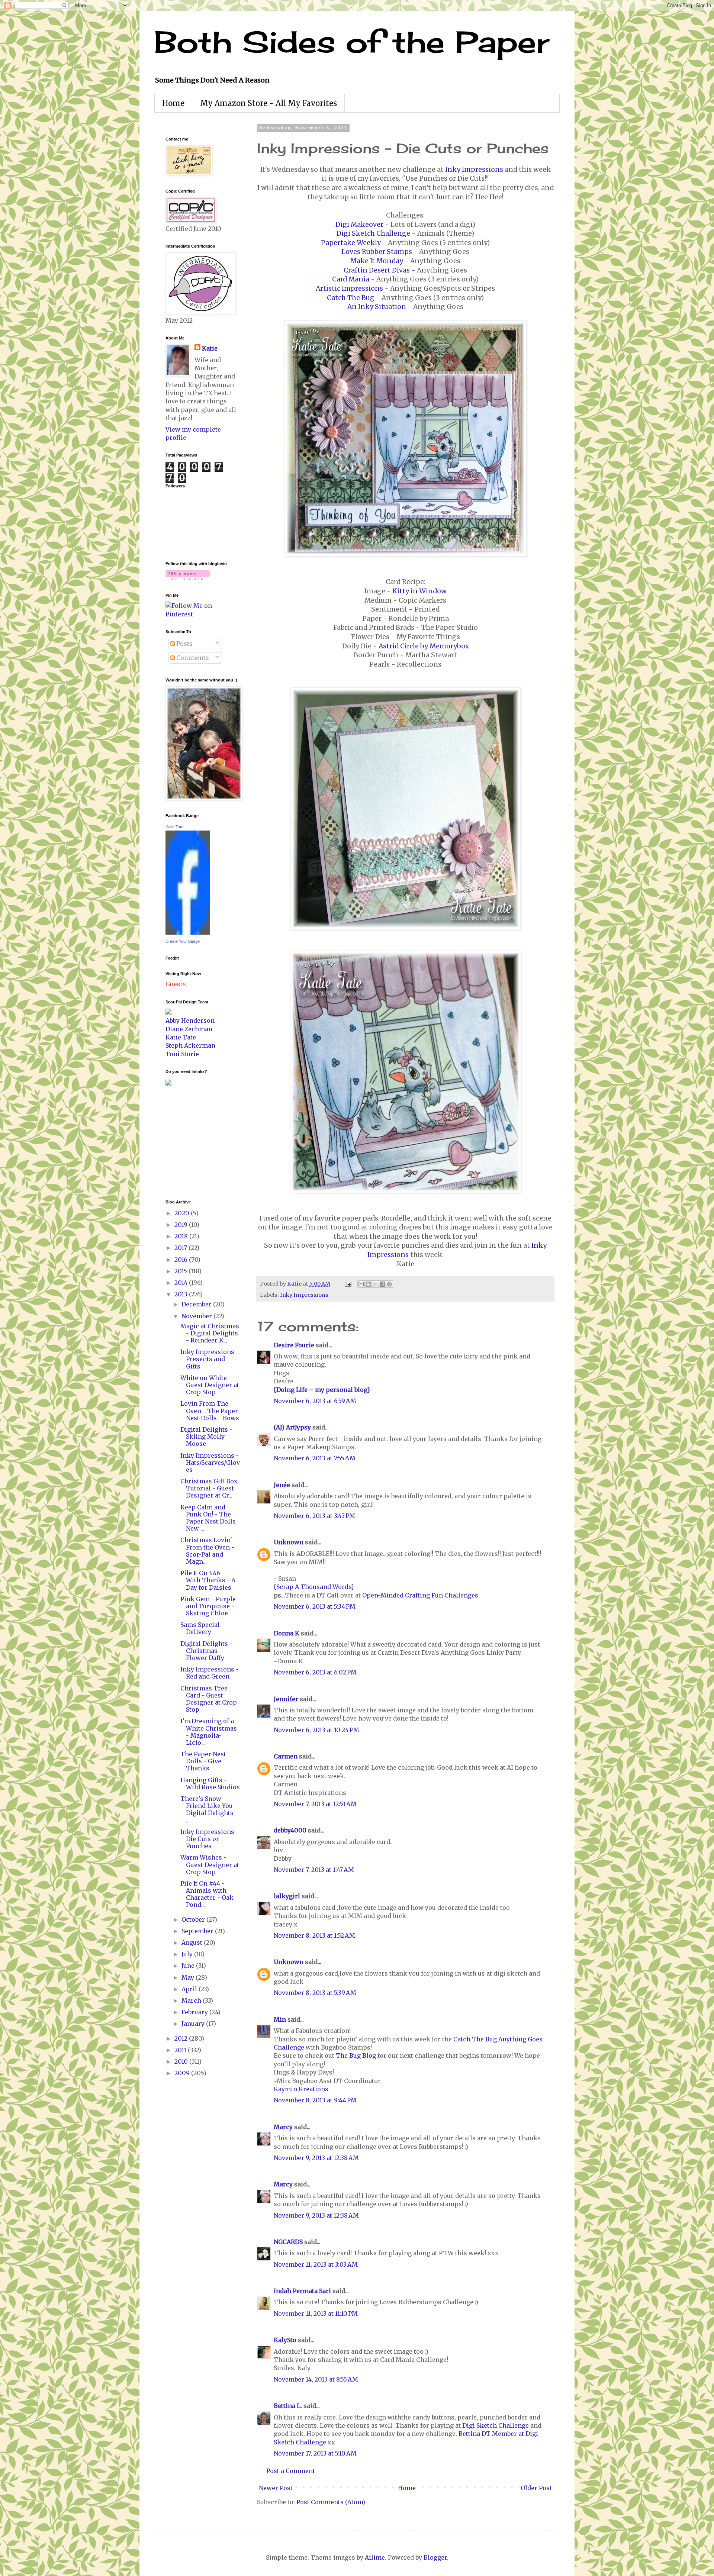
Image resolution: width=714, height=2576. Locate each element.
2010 (182, 2061)
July (188, 1954)
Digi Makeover (359, 225)
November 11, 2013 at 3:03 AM (316, 2264)
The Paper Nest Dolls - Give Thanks (203, 1761)
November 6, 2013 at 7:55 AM (315, 1458)
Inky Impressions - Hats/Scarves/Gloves (210, 1463)
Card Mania (351, 279)
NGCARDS (288, 2242)
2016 (182, 1260)
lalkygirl (287, 1896)
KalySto (285, 2340)
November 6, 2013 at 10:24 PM (316, 1730)
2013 (182, 1294)
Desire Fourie (294, 1345)
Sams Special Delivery (200, 1628)
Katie (210, 348)
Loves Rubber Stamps (377, 252)
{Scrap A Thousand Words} (314, 1587)
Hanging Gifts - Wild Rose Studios (210, 1784)
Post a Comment (291, 2471)
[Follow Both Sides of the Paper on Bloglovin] (188, 578)
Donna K (287, 1633)
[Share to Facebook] (382, 1284)
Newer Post (276, 2488)
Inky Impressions (474, 170)
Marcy (283, 2127)
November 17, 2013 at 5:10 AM (315, 2453)
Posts (184, 644)
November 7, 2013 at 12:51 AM (315, 1804)
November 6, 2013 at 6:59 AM (315, 1401)
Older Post (536, 2488)
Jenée (282, 1485)
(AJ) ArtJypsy (293, 1427)
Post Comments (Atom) (331, 2502)
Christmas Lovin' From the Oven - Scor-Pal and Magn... (207, 1551)
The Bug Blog (357, 2056)
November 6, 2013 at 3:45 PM (314, 1516)
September (198, 1931)
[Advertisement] (188, 1142)
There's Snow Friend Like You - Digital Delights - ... (209, 1809)
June (189, 1966)
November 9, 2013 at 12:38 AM (316, 2158)
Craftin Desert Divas (377, 270)
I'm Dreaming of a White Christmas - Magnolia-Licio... (209, 1732)
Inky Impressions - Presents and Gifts (210, 1359)
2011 (181, 2050)
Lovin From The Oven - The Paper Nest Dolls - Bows (210, 1410)
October (194, 1919)
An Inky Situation (377, 307)
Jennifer (286, 1699)
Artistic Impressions (349, 288)
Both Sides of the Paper (352, 42)
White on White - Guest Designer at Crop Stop (210, 1385)
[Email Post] (347, 1284)
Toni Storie (182, 1054)
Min (280, 2019)
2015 (181, 1271)
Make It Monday (377, 261)
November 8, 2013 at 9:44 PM (315, 2100)
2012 (182, 2038)
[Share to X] (375, 1284)
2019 (182, 1225)
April (190, 1989)
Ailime (375, 2557)
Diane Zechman (189, 1029)
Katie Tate (174, 827)
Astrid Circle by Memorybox (424, 646)
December (197, 1304)
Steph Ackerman (190, 1045)
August (193, 1943)
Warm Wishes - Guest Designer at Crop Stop (210, 1864)
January (194, 2024)
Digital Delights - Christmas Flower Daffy (206, 1651)
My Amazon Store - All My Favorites (268, 103)
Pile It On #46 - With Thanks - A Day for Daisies (208, 1580)
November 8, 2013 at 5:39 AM (315, 1993)
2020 (183, 1213)
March (192, 2000)
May (189, 1977)
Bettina (469, 2434)
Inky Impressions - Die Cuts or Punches (210, 1839)
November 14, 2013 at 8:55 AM (316, 2379)
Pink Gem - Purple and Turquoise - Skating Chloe (208, 1606)
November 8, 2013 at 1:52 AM (314, 1935)
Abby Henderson (190, 1021)
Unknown (289, 1542)
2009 (183, 2073)
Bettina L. (288, 2406)
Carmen (286, 1756)
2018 (182, 1236)
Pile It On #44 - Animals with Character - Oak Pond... (207, 1894)
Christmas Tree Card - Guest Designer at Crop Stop (209, 1699)
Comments (192, 658)
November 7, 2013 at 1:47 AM (314, 1870)
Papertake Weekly (351, 243)
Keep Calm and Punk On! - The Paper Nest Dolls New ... (208, 1518)
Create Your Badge (183, 941)
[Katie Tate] (188, 932)
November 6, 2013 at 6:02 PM (315, 1672)
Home (173, 103)
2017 (181, 1248)
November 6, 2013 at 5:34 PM (315, 1606)
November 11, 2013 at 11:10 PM (316, 2314)
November (197, 1316)
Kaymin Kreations (301, 2089)
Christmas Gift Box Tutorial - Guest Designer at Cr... (209, 1488)
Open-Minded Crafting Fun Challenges (420, 1595)
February (195, 2012)
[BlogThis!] (368, 1284)
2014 (182, 1283)
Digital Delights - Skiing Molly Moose (206, 1437)
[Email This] (361, 1284)
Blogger (435, 2557)
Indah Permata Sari (302, 2291)
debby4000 (290, 1830)
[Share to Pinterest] (389, 1284)
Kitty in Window (419, 591)
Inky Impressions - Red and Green (210, 1673)
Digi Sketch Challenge (373, 233)
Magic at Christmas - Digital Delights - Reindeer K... (210, 1333)
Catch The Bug (351, 298)
